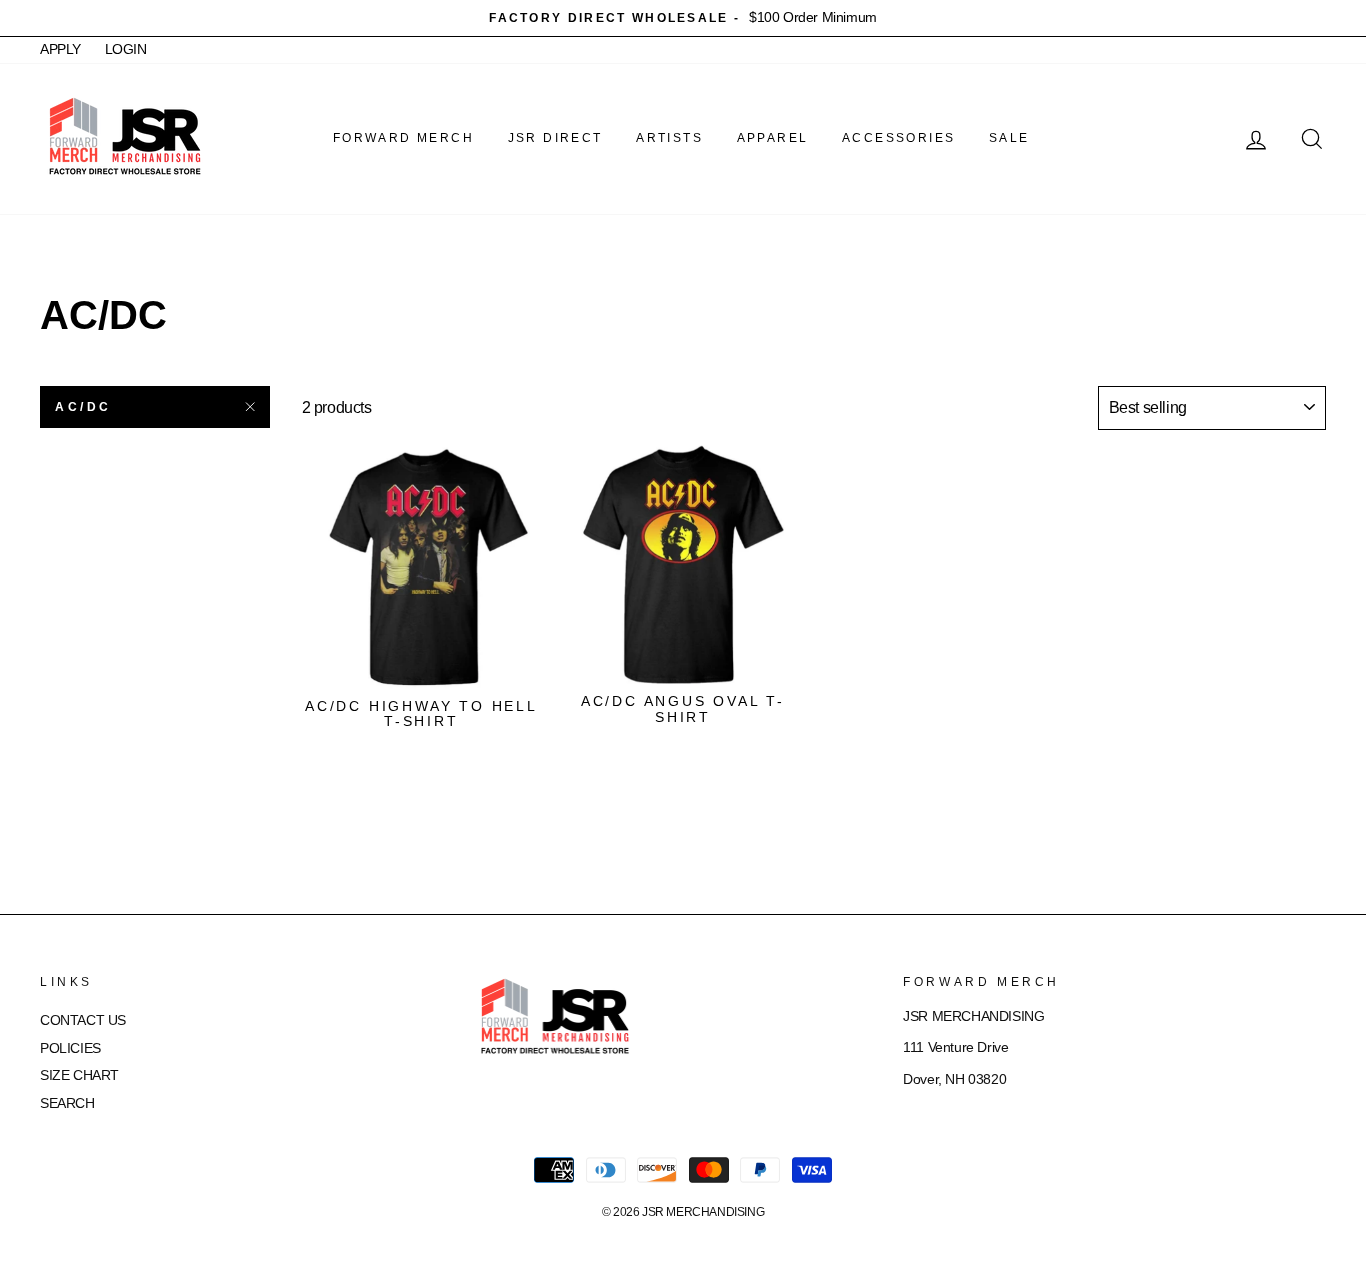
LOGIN (126, 49)
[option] (683, 18)
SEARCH (67, 1103)
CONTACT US (83, 1020)
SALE (1009, 138)
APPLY (60, 49)
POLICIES (70, 1048)
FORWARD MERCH (403, 138)
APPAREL (773, 138)
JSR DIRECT (555, 138)
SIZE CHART (79, 1075)
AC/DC (83, 407)
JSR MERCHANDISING (703, 1212)
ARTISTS (669, 138)
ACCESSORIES (898, 138)
